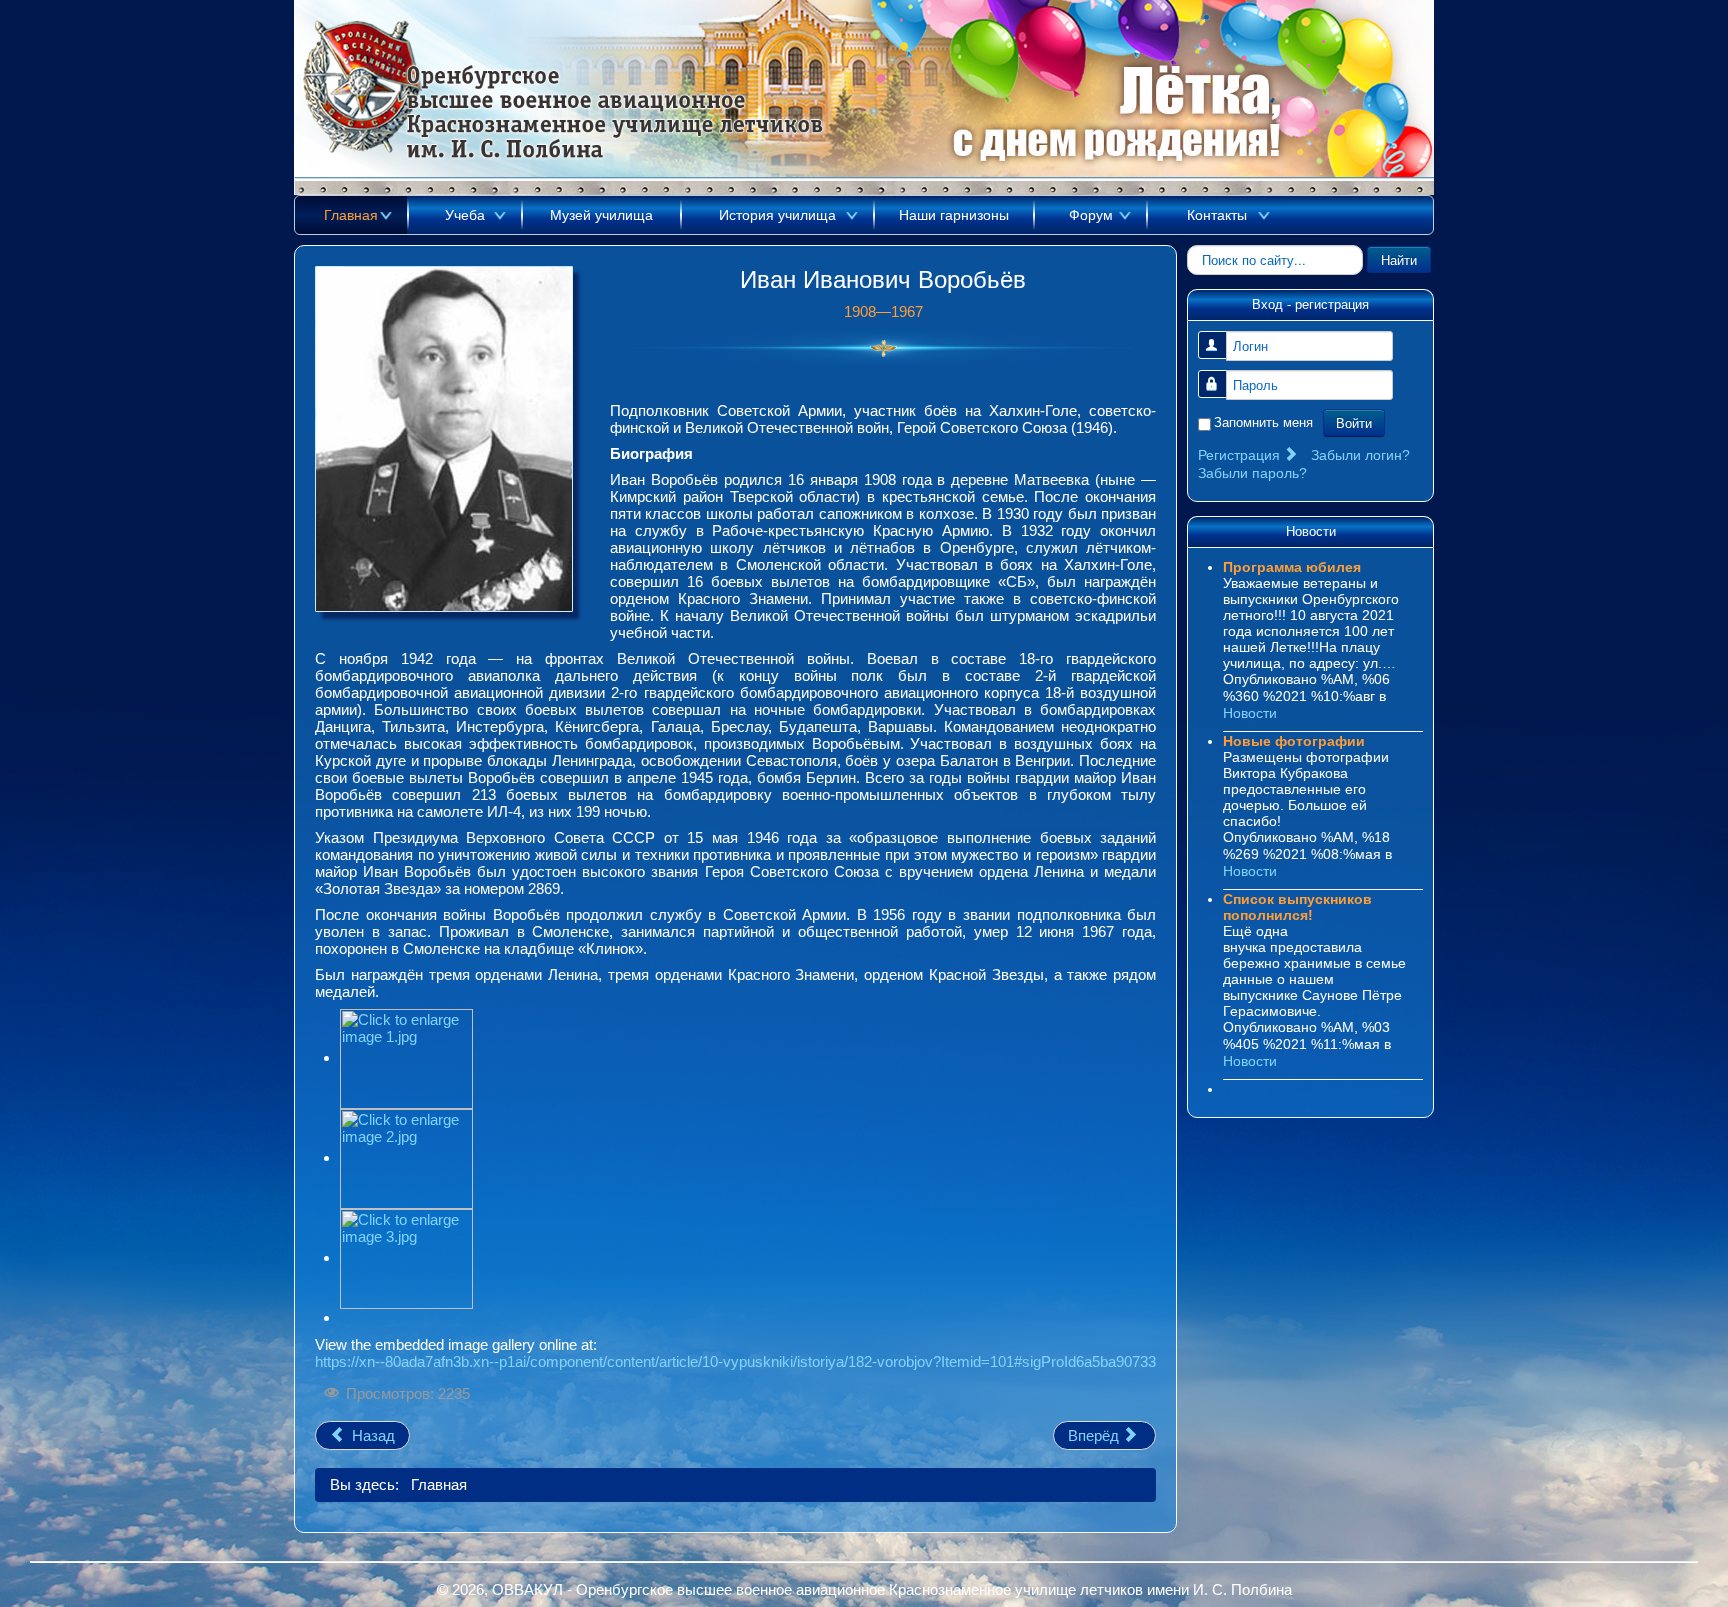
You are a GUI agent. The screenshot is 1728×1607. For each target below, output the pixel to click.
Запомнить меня (1263, 422)
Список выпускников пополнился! (1297, 907)
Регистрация (1241, 455)
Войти (1354, 422)
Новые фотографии (1294, 741)
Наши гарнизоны (954, 215)
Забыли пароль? (1252, 473)
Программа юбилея (1292, 567)
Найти (1399, 259)
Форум (1091, 215)
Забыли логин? (1360, 455)
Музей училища (601, 215)
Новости (1250, 713)
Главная (351, 215)
